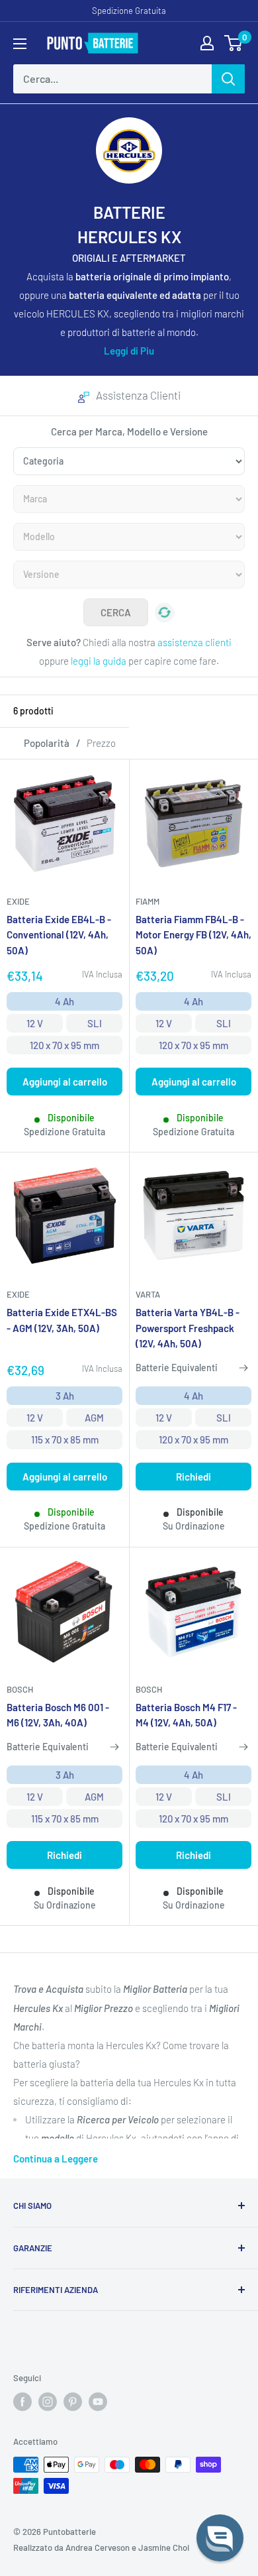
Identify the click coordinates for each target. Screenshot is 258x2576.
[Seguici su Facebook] (22, 2402)
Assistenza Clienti (138, 395)
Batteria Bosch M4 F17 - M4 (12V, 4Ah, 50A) (186, 1715)
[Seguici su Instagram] (48, 2402)
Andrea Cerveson (98, 2548)
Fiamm (148, 901)
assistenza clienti (194, 642)
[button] (220, 2538)
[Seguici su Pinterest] (73, 2402)
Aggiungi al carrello (65, 1082)
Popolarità (47, 743)
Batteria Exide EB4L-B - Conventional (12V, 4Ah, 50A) (59, 935)
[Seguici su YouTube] (98, 2402)
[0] (234, 43)
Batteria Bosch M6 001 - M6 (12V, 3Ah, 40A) (58, 1715)
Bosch (20, 1689)
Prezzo (101, 743)
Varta (148, 1294)
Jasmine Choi (164, 2548)
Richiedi (193, 1477)
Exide (18, 901)
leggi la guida (99, 661)
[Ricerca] (228, 79)
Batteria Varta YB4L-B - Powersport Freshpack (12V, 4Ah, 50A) (188, 1328)
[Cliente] (207, 43)
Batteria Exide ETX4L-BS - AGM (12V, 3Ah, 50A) (62, 1320)
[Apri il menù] (20, 44)
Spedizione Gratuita (129, 11)
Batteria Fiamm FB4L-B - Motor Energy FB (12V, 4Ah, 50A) (193, 935)
